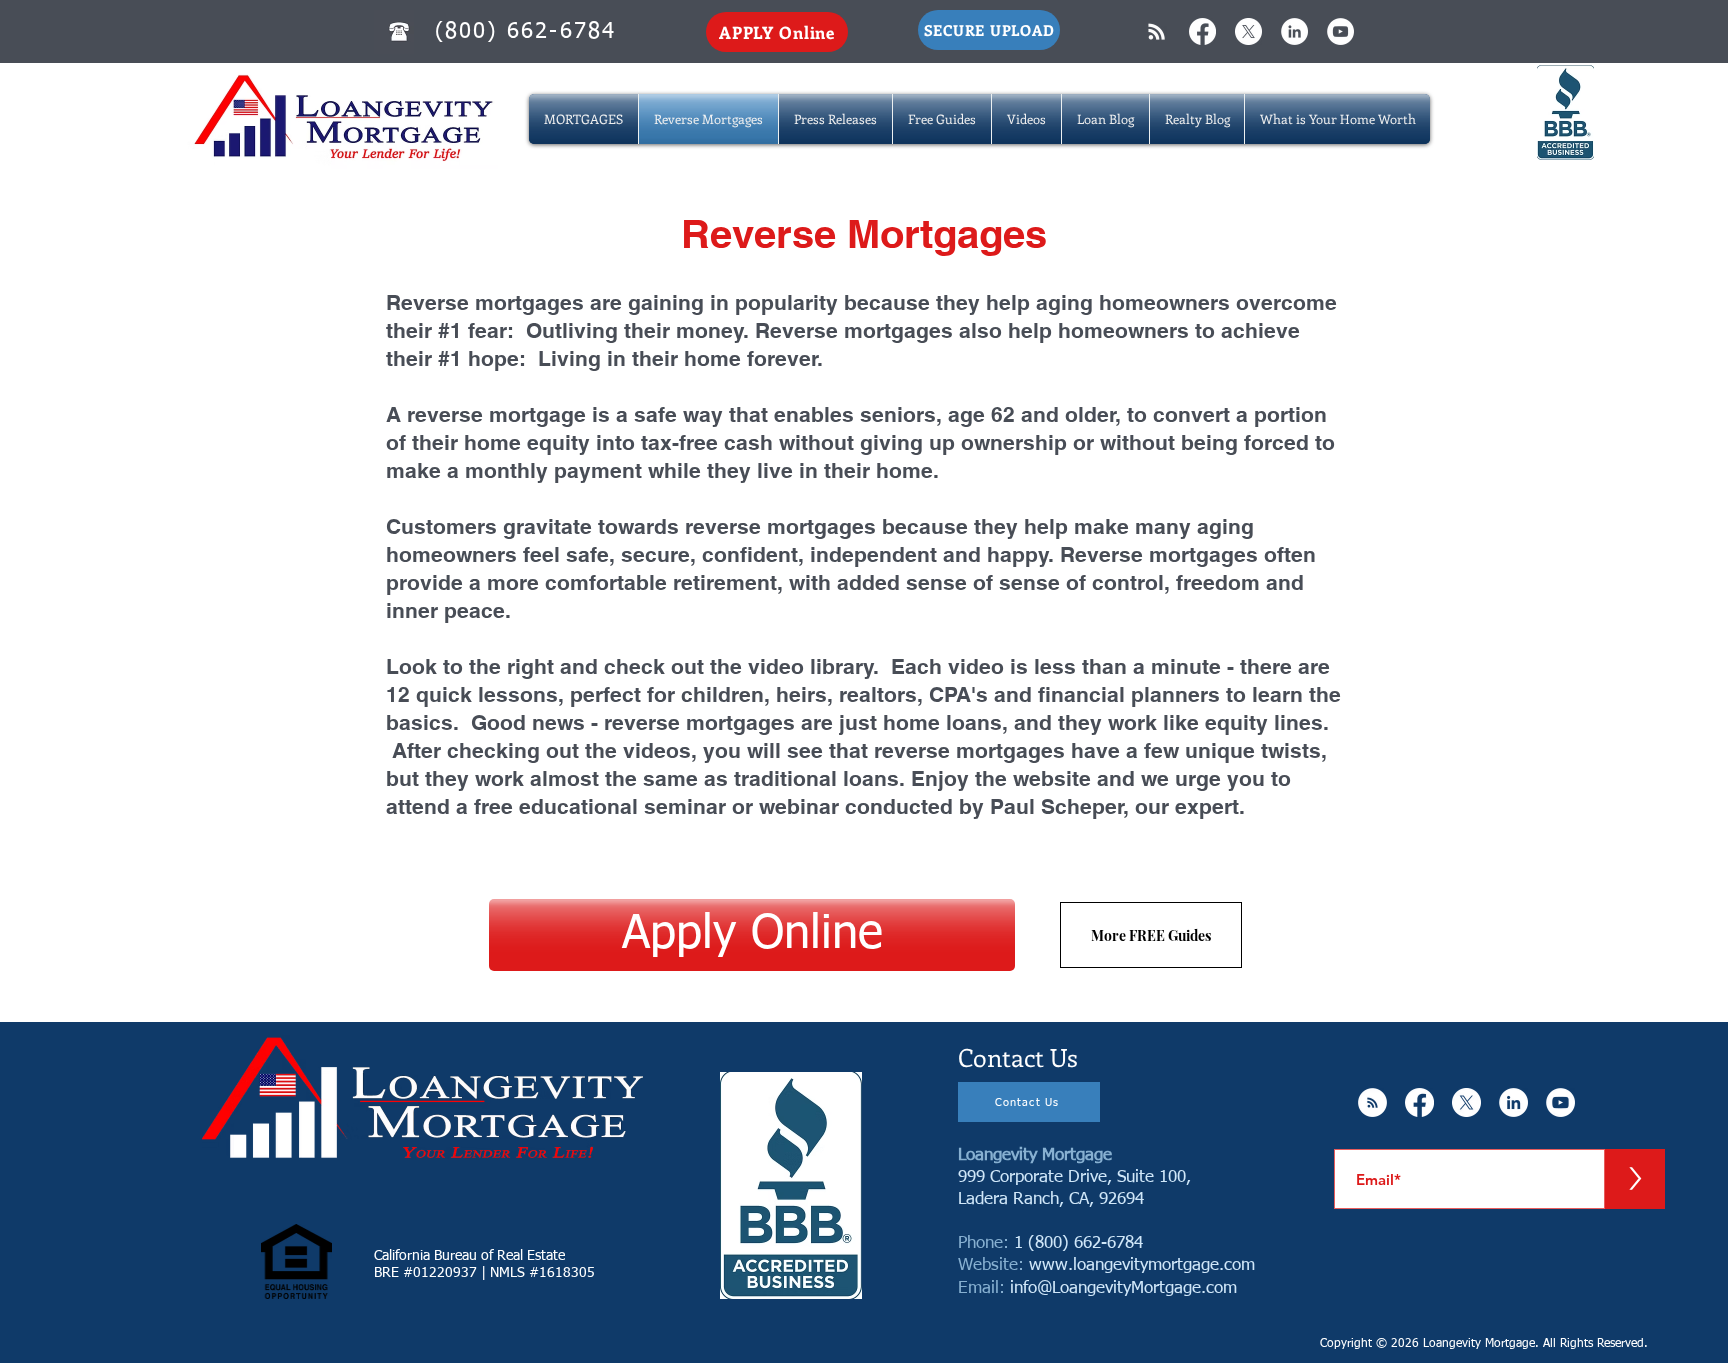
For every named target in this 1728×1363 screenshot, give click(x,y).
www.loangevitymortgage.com (1142, 1265)
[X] (1248, 31)
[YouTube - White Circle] (1340, 31)
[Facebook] (1202, 31)
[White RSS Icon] (1156, 31)
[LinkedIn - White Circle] (1294, 31)
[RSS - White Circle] (1372, 1102)
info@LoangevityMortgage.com (1123, 1288)
